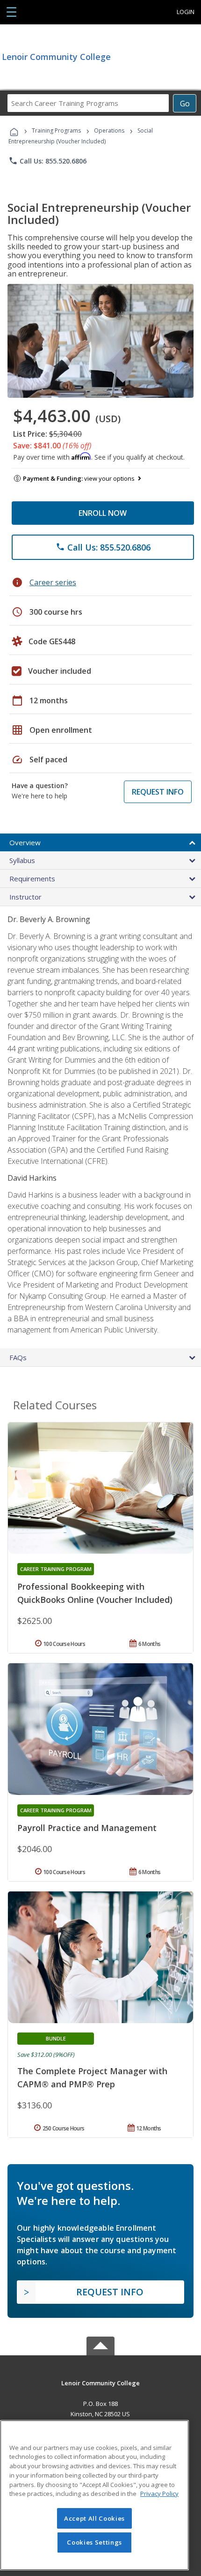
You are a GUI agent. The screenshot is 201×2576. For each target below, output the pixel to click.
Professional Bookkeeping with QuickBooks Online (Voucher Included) (95, 1593)
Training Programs (56, 130)
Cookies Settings (94, 2542)
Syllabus (22, 860)
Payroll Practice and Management (87, 1828)
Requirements (32, 879)
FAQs (18, 1357)
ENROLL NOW (103, 513)
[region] (94, 2495)
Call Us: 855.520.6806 (47, 161)
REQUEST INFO (158, 792)
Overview (25, 842)
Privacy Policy (159, 2494)
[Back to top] (100, 2382)
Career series (53, 582)
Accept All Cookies (94, 2518)
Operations (109, 130)
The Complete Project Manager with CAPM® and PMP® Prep (92, 2077)
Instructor (25, 897)
